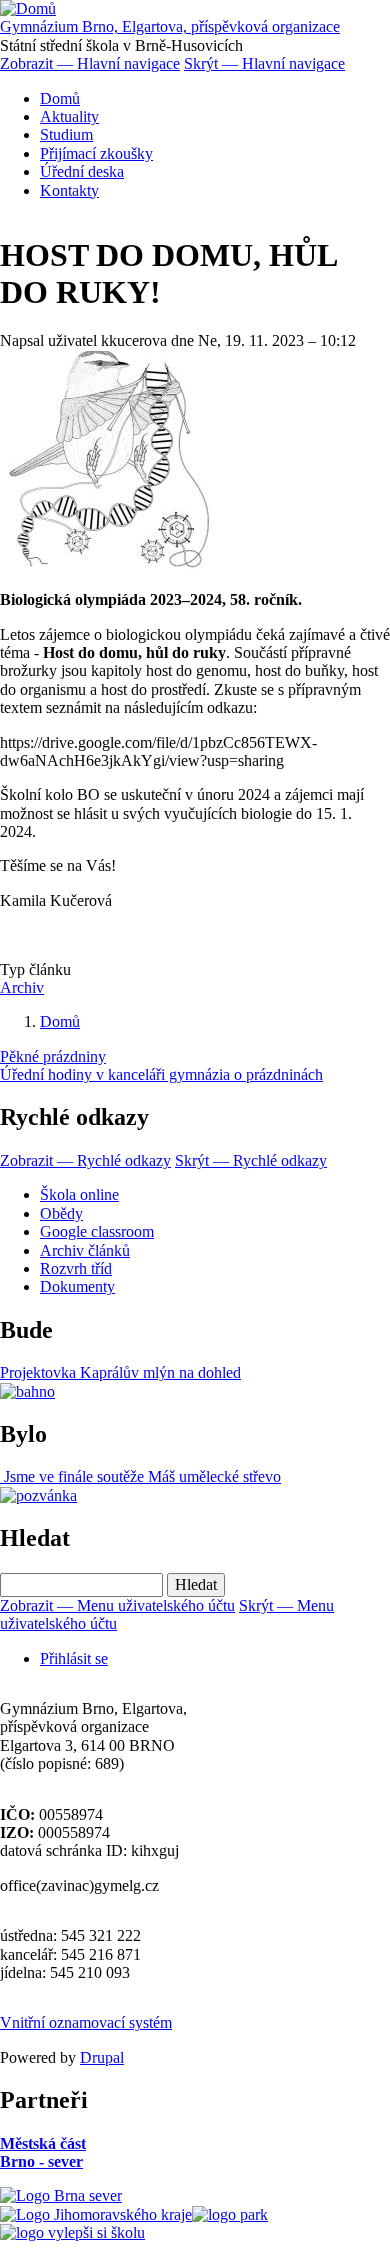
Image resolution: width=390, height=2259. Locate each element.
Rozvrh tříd (76, 1268)
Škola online (79, 1194)
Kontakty (69, 190)
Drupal (102, 2057)
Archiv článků (85, 1250)
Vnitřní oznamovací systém (86, 2022)
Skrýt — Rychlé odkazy (251, 1160)
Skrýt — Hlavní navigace (264, 63)
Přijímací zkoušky (96, 153)
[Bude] (27, 1391)
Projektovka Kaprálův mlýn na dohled (120, 1372)
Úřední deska (82, 171)
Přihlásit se (74, 1658)
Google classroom (97, 1231)
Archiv (22, 987)
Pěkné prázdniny (53, 1056)
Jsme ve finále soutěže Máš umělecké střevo (140, 1476)
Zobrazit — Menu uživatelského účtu (117, 1605)
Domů (60, 98)
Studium (66, 134)
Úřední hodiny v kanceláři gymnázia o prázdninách (161, 1074)
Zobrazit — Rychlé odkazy (85, 1160)
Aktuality (69, 116)
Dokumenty (77, 1286)
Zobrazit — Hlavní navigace (90, 63)
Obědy (61, 1213)
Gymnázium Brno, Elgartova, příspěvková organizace (170, 26)
